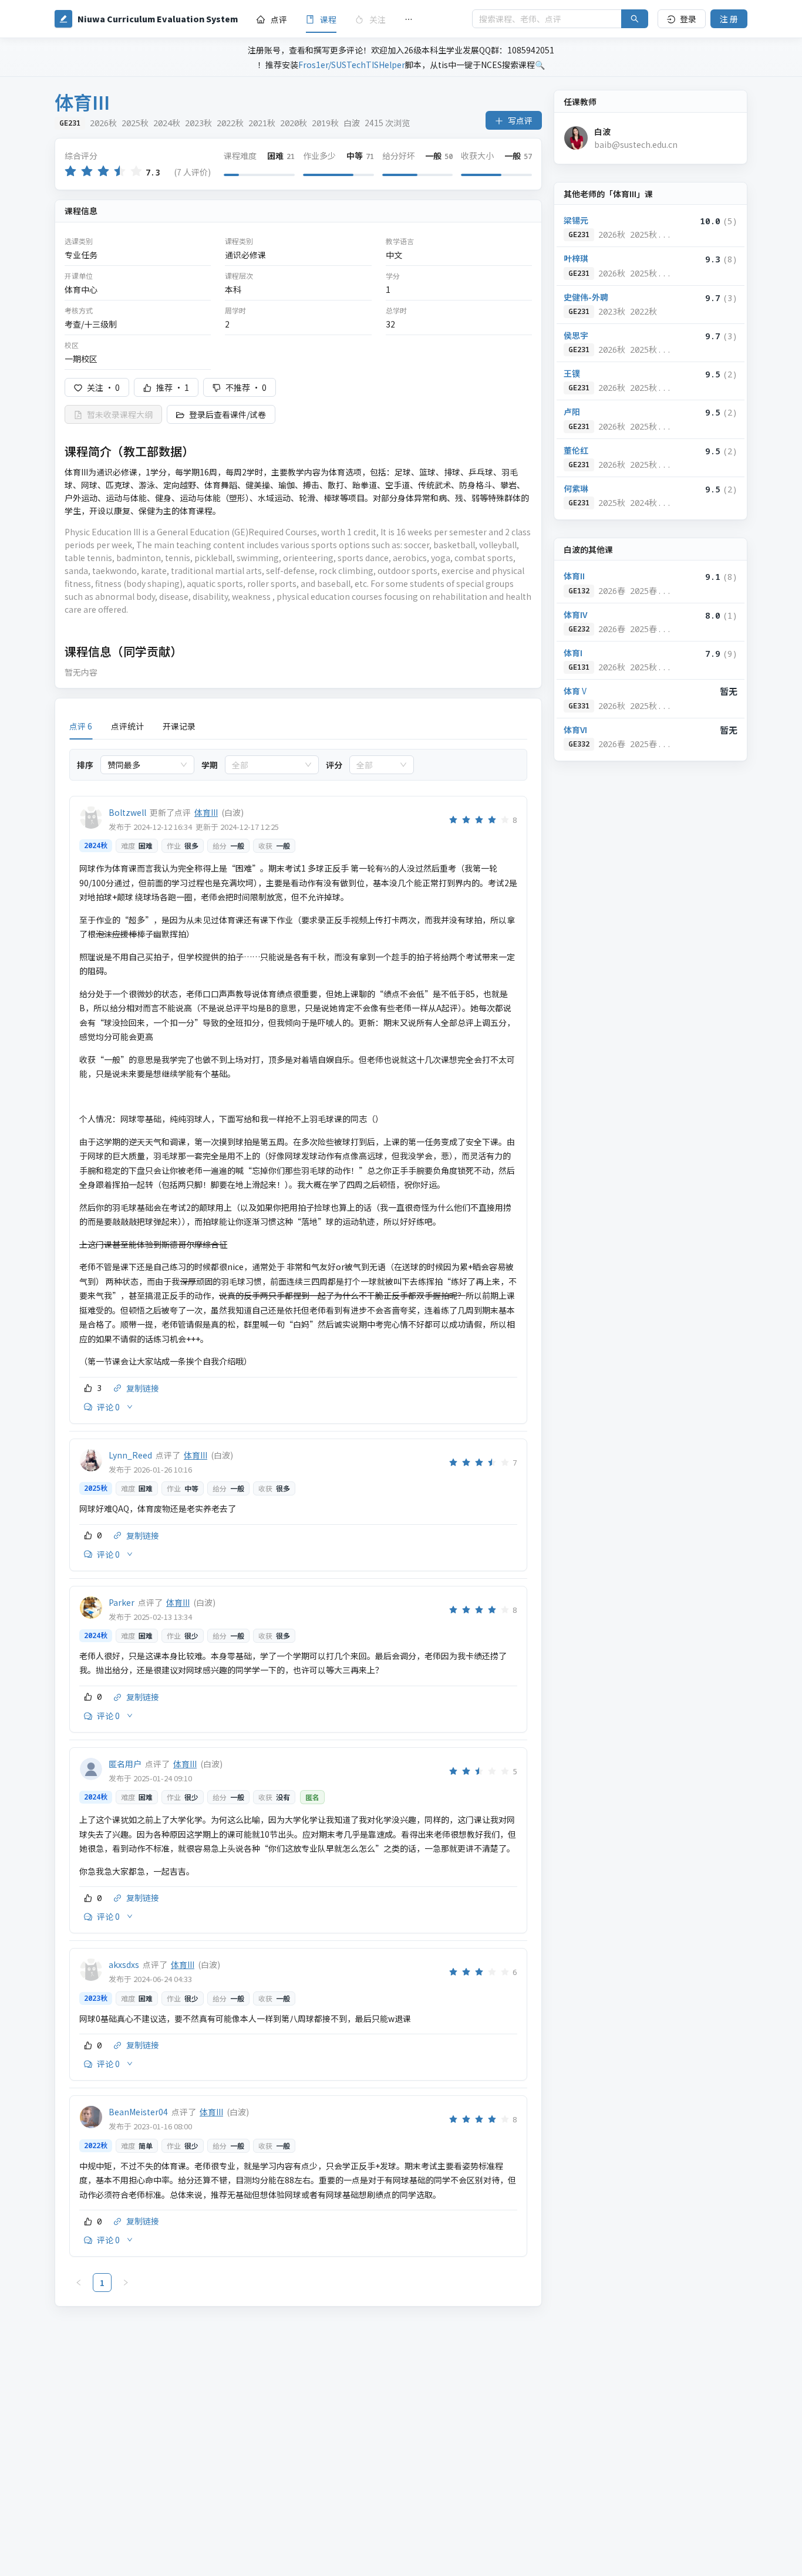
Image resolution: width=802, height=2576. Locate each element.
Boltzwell (127, 812)
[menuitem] (272, 19)
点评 (279, 19)
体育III (206, 812)
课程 (328, 19)
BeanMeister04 (138, 2112)
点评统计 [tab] (127, 726)
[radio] (70, 172)
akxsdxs (124, 1964)
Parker (122, 1602)
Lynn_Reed (130, 1455)
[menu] (355, 19)
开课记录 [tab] (179, 726)
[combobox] (142, 765)
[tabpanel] (298, 1521)
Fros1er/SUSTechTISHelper (352, 65)
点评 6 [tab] (81, 726)
